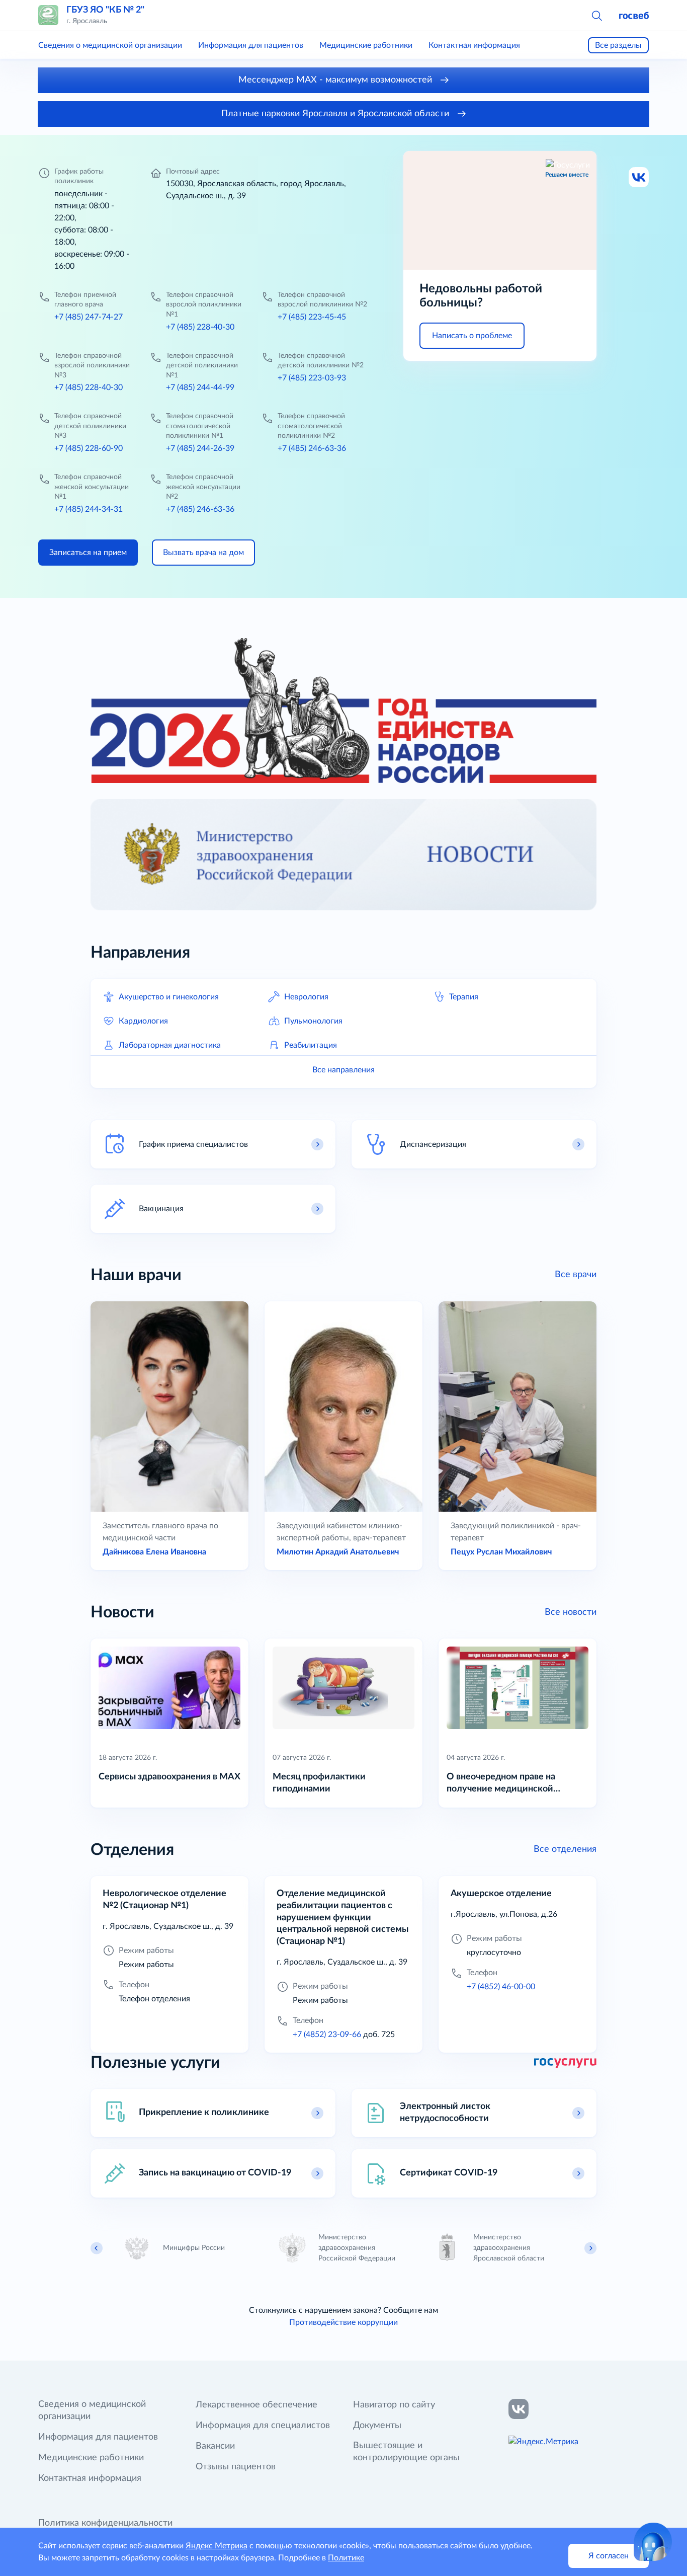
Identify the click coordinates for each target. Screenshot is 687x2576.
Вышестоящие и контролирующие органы (406, 2452)
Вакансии (215, 2446)
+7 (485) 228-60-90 (89, 448)
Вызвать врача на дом (203, 553)
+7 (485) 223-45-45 (312, 317)
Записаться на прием (88, 553)
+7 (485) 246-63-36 (312, 448)
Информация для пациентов (251, 45)
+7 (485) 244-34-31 (89, 509)
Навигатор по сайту (394, 2405)
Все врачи (576, 1275)
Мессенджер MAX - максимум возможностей (336, 80)
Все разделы (618, 45)
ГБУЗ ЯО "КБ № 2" (105, 10)
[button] (596, 15)
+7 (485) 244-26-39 (200, 448)
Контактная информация (474, 45)
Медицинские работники (366, 45)
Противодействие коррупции (343, 2322)
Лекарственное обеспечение (256, 2405)
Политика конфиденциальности (105, 2523)
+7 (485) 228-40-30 (200, 327)
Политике (346, 2558)
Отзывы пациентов (236, 2467)
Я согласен (609, 2556)
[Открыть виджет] (653, 2542)
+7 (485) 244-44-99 (200, 387)
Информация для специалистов (263, 2426)
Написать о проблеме (472, 336)
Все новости (571, 1612)
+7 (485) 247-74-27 (89, 317)
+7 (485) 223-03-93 (312, 378)
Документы (377, 2426)
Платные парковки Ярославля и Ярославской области (336, 114)
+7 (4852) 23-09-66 (327, 2035)
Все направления (343, 1070)
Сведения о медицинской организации (110, 45)
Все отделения (565, 1849)
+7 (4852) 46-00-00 (501, 1987)
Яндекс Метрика (217, 2546)
